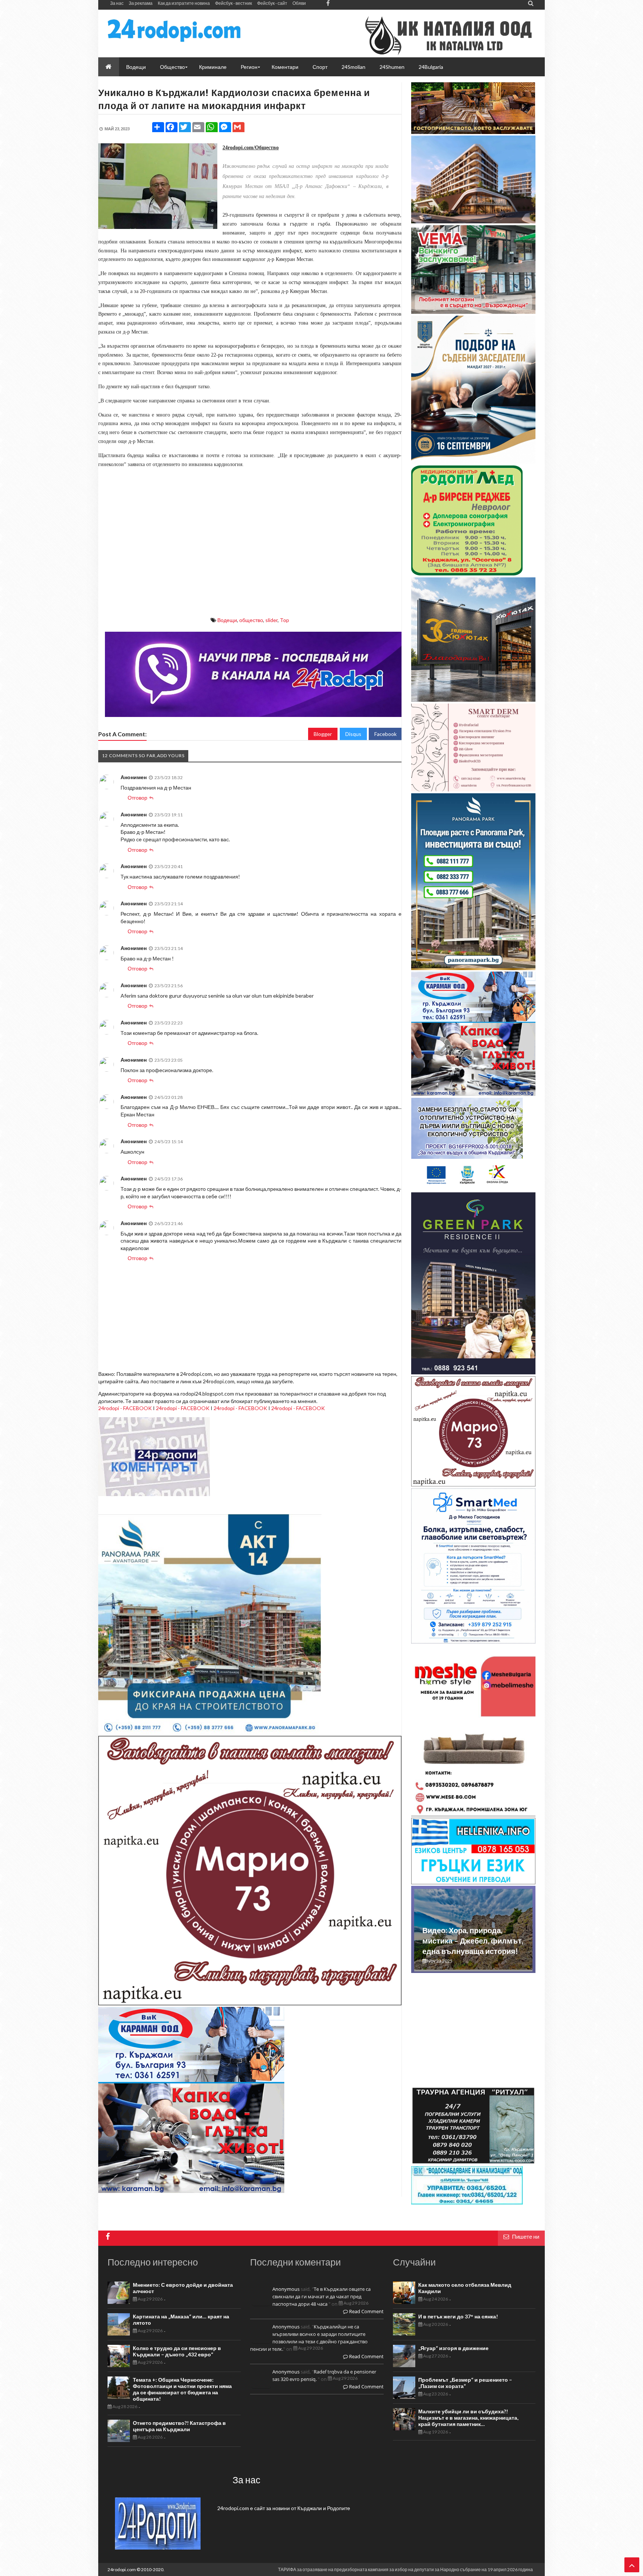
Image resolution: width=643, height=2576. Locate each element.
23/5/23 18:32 (169, 777)
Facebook (386, 734)
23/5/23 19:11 (169, 815)
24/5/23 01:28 (169, 1097)
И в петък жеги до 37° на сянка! (458, 2316)
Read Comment (366, 2311)
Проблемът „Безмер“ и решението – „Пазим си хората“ (465, 2383)
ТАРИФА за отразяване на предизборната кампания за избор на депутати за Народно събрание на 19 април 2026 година (405, 2569)
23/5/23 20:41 (169, 866)
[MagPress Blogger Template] (174, 31)
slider (271, 620)
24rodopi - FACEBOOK (125, 1408)
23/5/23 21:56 (169, 986)
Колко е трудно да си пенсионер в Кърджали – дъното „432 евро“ (177, 2351)
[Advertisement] (250, 558)
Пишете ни (526, 2237)
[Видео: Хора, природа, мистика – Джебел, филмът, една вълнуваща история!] (473, 1968)
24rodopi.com (122, 2569)
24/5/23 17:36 (169, 1179)
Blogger (323, 734)
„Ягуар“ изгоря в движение (453, 2348)
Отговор (137, 798)
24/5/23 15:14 (169, 1142)
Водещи (227, 620)
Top (284, 620)
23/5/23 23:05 (169, 1060)
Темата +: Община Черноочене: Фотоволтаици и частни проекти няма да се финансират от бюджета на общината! (182, 2389)
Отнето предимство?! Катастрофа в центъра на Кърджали (179, 2426)
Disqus (353, 734)
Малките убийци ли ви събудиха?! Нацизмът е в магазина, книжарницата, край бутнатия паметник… (468, 2418)
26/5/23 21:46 (169, 1223)
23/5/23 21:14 (169, 904)
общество (251, 620)
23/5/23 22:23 (169, 1023)
